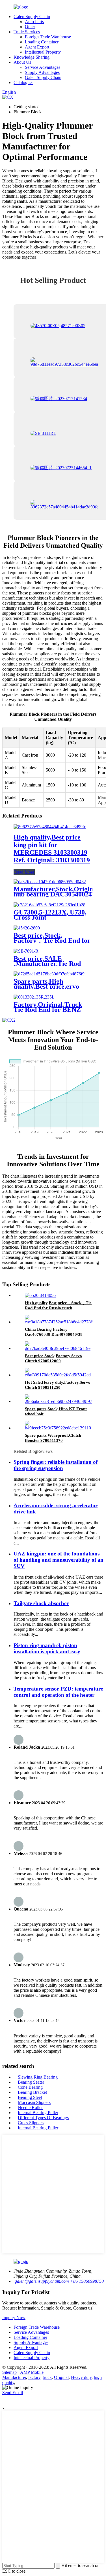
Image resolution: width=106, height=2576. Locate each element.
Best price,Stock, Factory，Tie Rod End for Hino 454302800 (52, 940)
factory (34, 2377)
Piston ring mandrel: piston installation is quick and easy (47, 1648)
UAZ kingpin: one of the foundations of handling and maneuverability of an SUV (59, 1560)
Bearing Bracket (32, 2092)
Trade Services (27, 32)
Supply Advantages (42, 72)
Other (30, 27)
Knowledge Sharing (32, 57)
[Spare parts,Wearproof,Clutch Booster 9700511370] (59, 1428)
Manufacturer (14, 2377)
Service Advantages (43, 67)
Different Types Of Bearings (43, 2118)
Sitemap (9, 2372)
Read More (24, 872)
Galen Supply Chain (32, 16)
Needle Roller (30, 2107)
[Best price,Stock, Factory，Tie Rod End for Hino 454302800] (27, 928)
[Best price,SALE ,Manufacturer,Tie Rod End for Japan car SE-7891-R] (26, 951)
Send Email (13, 2393)
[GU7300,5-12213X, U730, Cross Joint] (49, 905)
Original (61, 2377)
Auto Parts (34, 22)
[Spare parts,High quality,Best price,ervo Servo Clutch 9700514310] (49, 974)
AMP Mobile (32, 2372)
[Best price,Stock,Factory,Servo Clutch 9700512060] (59, 1348)
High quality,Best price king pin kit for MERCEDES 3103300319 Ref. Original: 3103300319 (52, 849)
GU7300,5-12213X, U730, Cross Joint (50, 915)
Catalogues (23, 82)
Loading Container (42, 42)
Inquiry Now (14, 2318)
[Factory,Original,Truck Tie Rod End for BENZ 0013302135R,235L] (34, 997)
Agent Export (37, 47)
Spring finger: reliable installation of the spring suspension (56, 1465)
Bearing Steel (30, 2097)
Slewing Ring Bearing (38, 2077)
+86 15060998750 (87, 2281)
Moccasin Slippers (34, 2102)
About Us (22, 62)
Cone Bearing (30, 2087)
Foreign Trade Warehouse (48, 37)
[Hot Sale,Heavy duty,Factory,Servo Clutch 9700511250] (59, 1375)
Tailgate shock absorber (41, 1603)
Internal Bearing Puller (38, 2113)
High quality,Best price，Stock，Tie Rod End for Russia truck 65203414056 (58, 1308)
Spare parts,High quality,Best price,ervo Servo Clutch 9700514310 (50, 986)
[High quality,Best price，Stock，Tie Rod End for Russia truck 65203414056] (40, 1295)
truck (47, 2377)
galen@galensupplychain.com (41, 2281)
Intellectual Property (43, 52)
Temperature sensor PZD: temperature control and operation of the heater (58, 1692)
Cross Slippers (31, 2123)
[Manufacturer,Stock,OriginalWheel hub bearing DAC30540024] (50, 882)
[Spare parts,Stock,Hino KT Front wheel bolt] (59, 1401)
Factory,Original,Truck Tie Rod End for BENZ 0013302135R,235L (48, 1010)
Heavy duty (81, 2377)
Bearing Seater (31, 2082)
